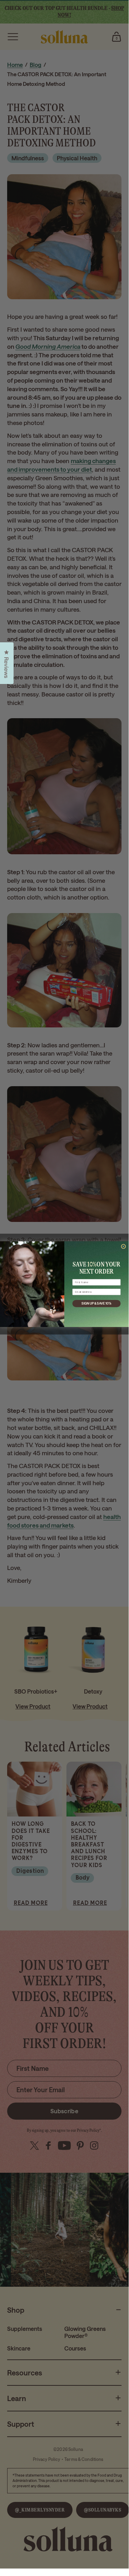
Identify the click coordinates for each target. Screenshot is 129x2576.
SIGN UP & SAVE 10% (96, 1304)
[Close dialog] (123, 1247)
